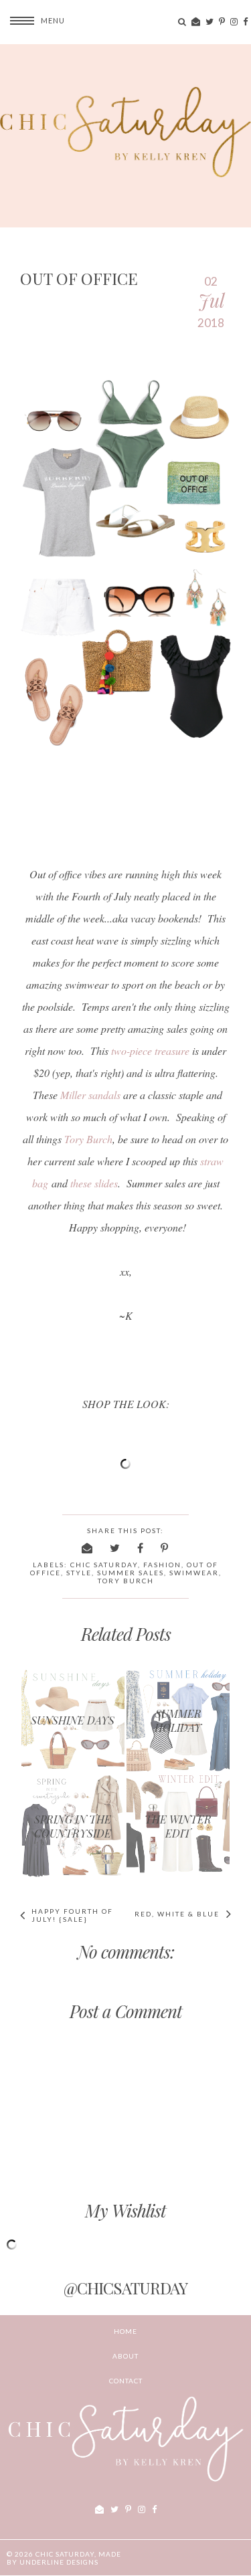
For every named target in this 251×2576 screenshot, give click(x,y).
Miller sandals (90, 1095)
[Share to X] (115, 1548)
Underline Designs (59, 2562)
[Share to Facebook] (141, 1548)
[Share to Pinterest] (165, 1548)
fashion (162, 1565)
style (79, 1573)
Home (125, 2331)
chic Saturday (65, 2554)
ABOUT (125, 2356)
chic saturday (104, 1565)
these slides (94, 1183)
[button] (32, 20)
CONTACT (126, 2381)
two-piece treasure (150, 1051)
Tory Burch (88, 1139)
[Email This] (88, 1548)
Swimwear (194, 1573)
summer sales (131, 1573)
